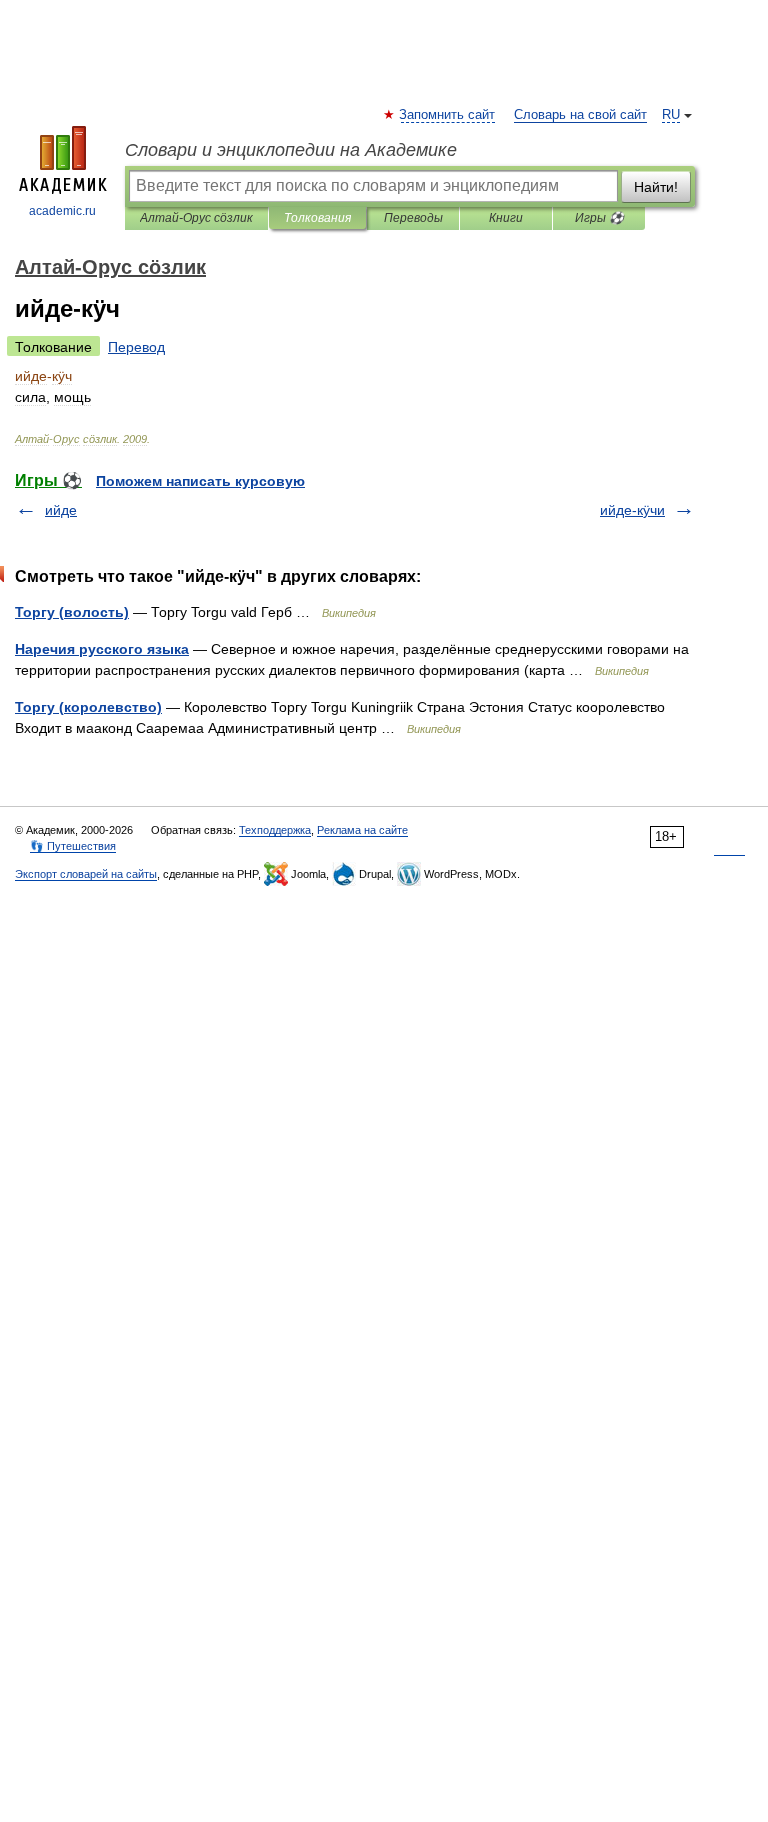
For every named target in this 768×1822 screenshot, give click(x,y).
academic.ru (62, 211)
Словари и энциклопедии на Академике (291, 150)
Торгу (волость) (72, 612)
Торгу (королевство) (88, 707)
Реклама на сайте (362, 830)
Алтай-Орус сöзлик (196, 218)
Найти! (656, 187)
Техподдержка (275, 830)
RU (671, 115)
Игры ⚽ (599, 218)
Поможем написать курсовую (200, 481)
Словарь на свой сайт (580, 115)
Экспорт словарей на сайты (86, 874)
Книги (506, 218)
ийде (61, 510)
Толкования (317, 218)
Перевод (136, 347)
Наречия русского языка (102, 649)
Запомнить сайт (448, 115)
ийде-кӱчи (632, 510)
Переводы (413, 218)
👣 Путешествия (73, 846)
